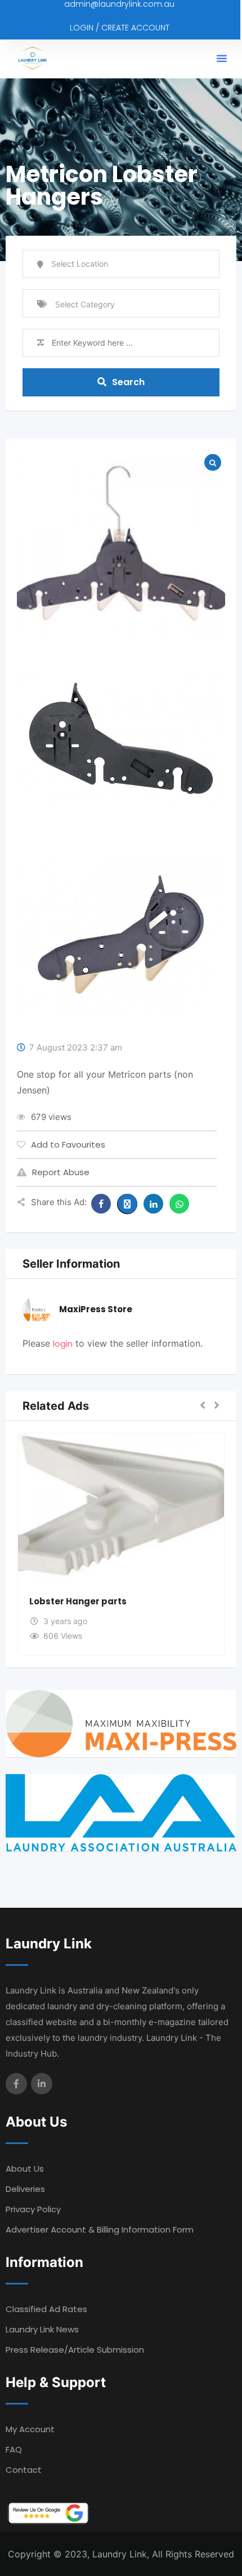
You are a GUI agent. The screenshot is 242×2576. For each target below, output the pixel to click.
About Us (25, 2169)
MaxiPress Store (96, 1309)
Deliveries (25, 2189)
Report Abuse (61, 1172)
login (63, 1344)
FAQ (14, 2449)
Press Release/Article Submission (75, 2350)
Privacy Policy (33, 2209)
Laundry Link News (42, 2329)
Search (128, 382)
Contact (24, 2470)
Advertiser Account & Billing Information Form (100, 2229)
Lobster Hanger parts (78, 1601)
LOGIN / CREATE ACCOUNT (120, 28)
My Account (30, 2429)
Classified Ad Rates (46, 2309)
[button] (222, 58)
